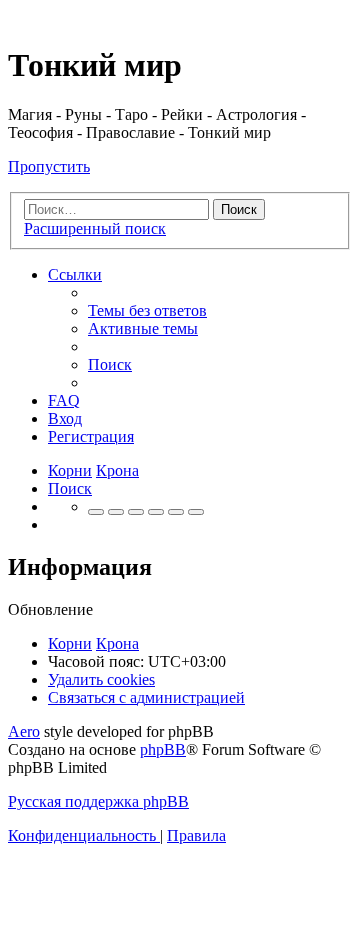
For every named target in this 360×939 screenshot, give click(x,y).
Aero (24, 731)
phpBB (163, 749)
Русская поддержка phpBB (98, 801)
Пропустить (49, 166)
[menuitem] (147, 310)
